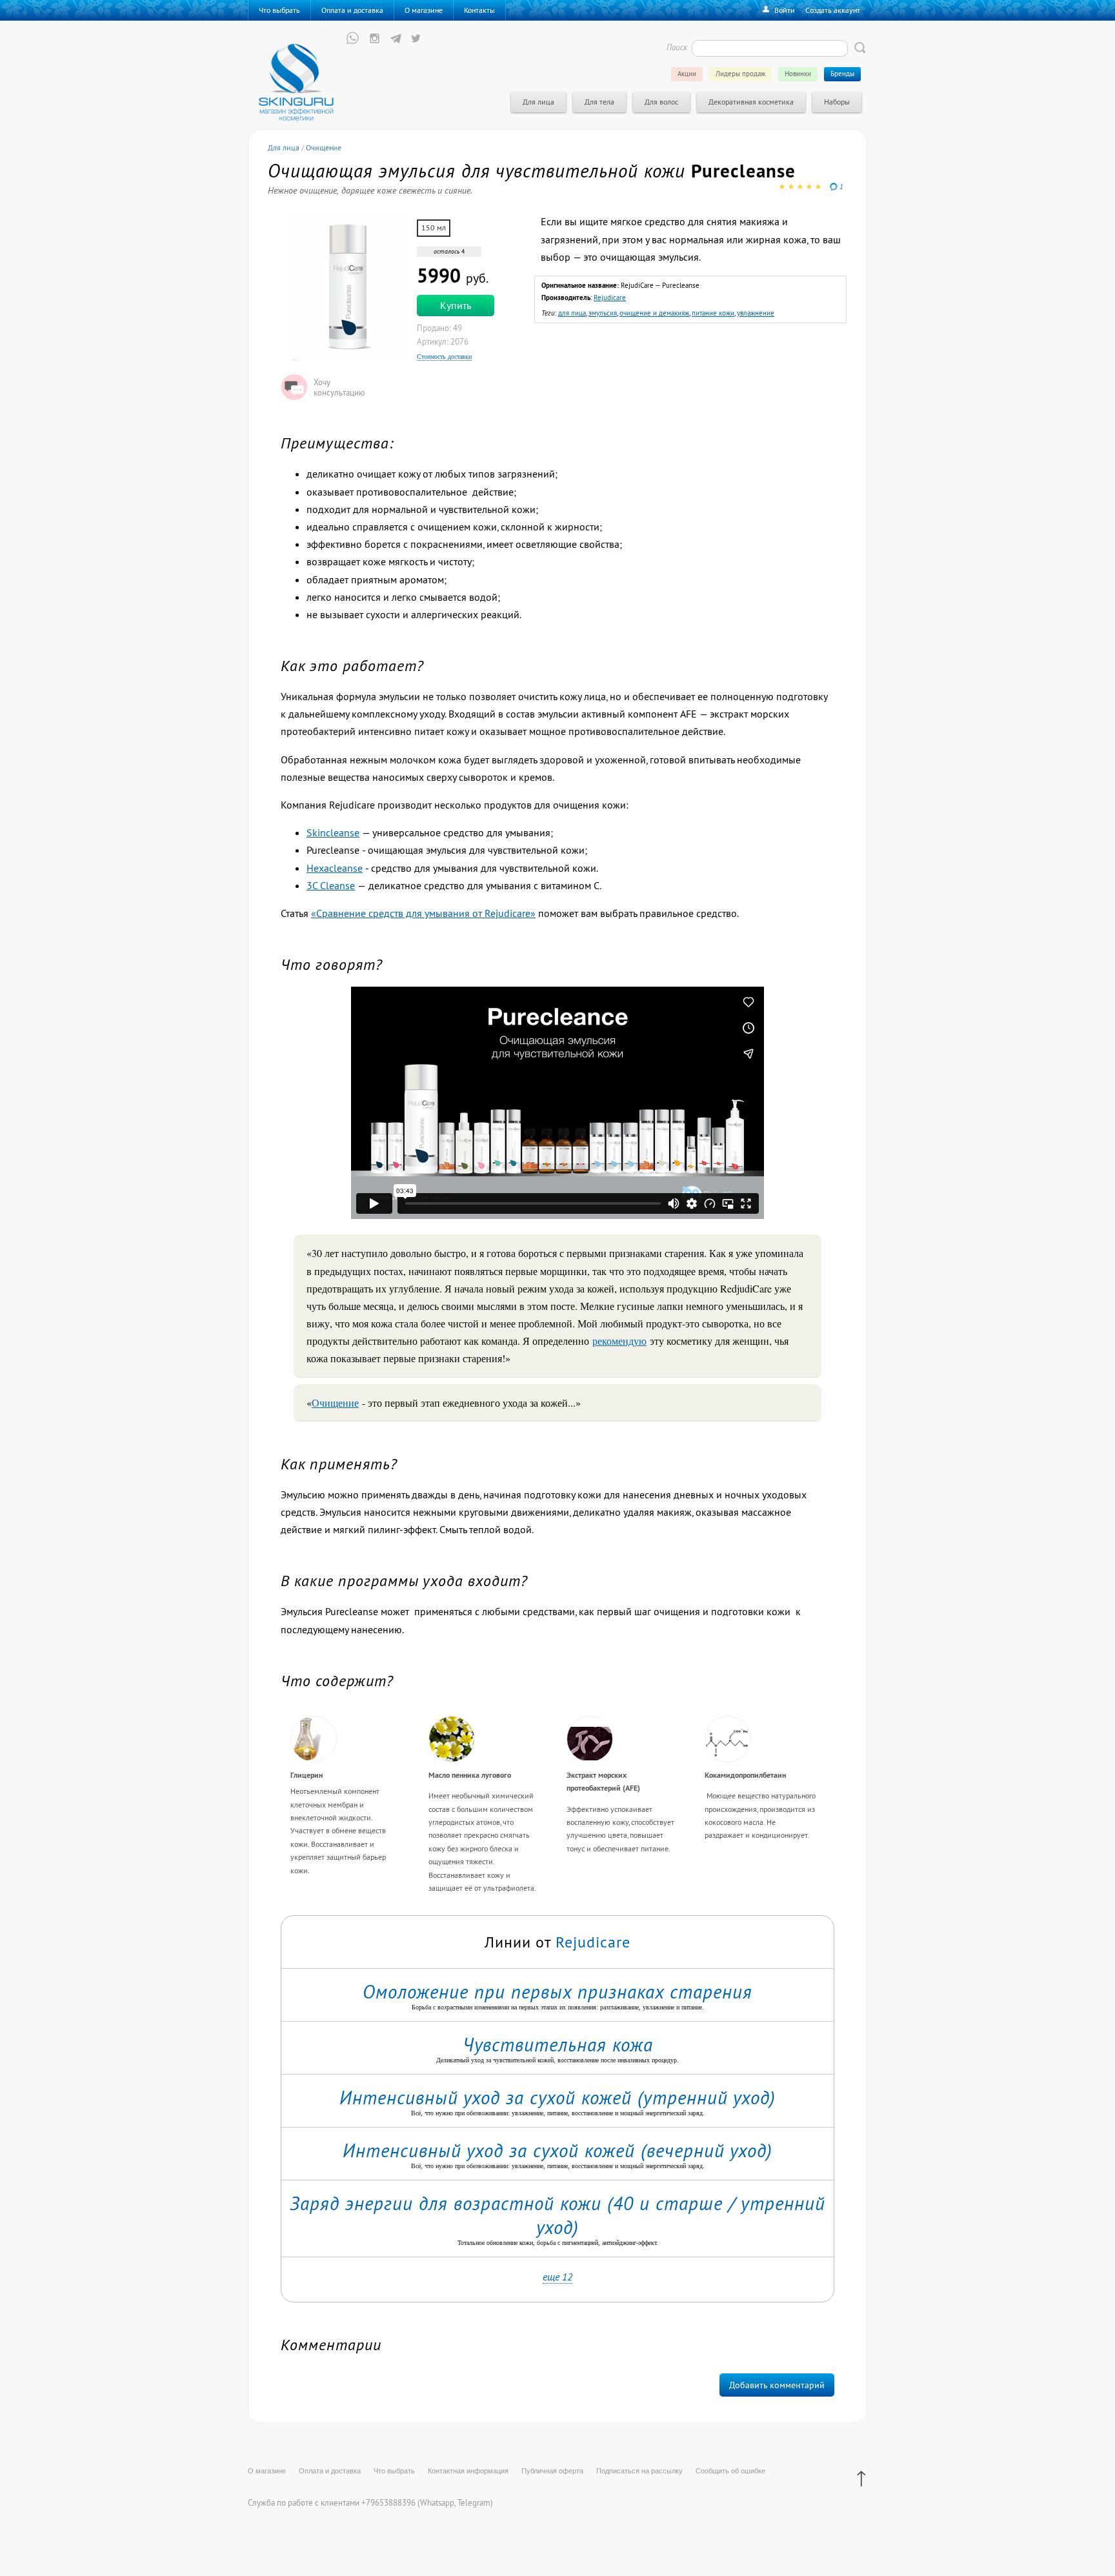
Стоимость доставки (444, 357)
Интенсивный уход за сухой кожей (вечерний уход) (557, 2150)
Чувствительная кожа (558, 2045)
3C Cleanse (331, 885)
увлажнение (756, 313)
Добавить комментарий (777, 2385)
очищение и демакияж (654, 313)
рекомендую (619, 1341)
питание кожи (713, 313)
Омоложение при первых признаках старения (557, 1992)
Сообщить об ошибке (730, 2471)
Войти (785, 10)
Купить (456, 305)
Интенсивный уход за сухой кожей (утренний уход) (557, 2098)
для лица (572, 313)
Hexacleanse (335, 868)
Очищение (335, 1403)
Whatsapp (437, 2502)
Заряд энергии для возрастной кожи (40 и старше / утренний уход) (557, 2215)
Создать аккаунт (833, 10)
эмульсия (603, 313)
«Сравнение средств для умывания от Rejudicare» (423, 913)
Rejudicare (610, 297)
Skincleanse (333, 832)
